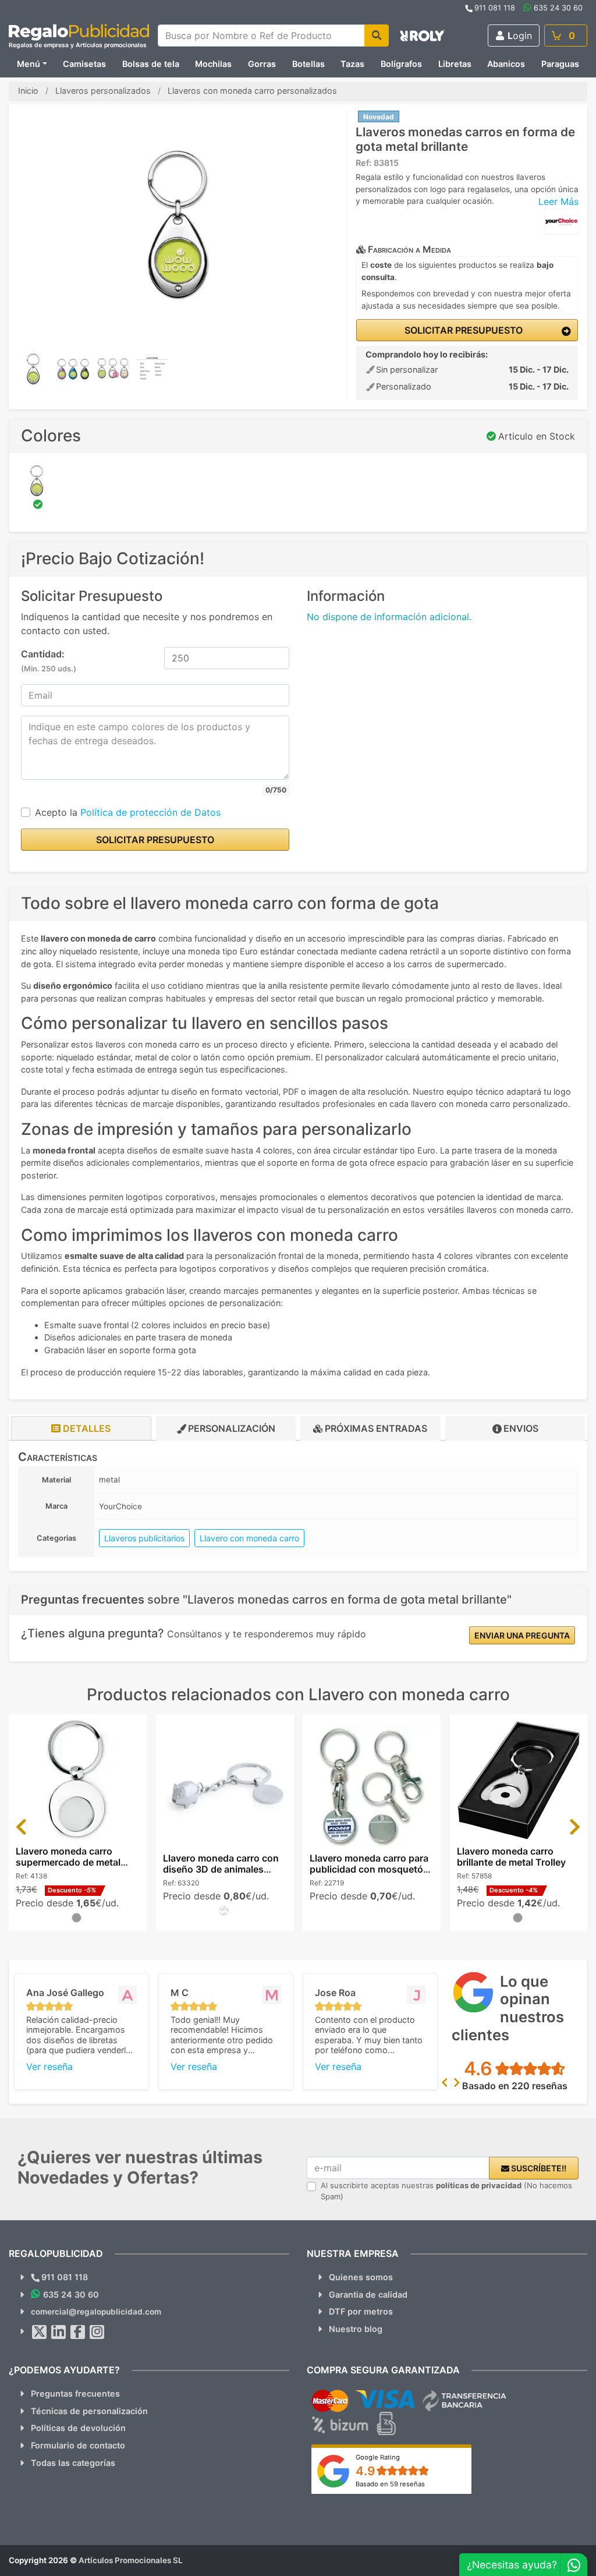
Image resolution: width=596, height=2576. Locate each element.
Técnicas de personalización (89, 2411)
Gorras (262, 64)
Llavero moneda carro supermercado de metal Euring (68, 1862)
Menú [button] (29, 64)
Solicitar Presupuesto (462, 330)
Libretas (455, 64)
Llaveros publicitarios (144, 1538)
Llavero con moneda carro (249, 1538)
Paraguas (560, 64)
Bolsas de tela (151, 64)
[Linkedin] (59, 2332)
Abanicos (506, 64)
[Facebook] (78, 2332)
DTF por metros (361, 2311)
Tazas (352, 64)
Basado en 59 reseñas (390, 2484)
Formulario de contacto (78, 2445)
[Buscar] (377, 36)
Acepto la (128, 812)
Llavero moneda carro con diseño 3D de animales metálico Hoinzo (221, 1869)
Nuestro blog (356, 2329)
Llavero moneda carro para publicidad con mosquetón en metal (369, 1869)
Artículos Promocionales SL (131, 2560)
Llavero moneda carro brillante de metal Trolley (511, 1857)
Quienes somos (361, 2277)
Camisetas (84, 64)
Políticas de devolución (78, 2428)
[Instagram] (97, 2332)
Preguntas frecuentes (75, 2393)
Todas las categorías (73, 2463)
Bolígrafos (401, 64)
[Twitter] (40, 2332)
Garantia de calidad (368, 2294)
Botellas (308, 64)
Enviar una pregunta (522, 1635)
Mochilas (213, 64)
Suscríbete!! (538, 2168)
